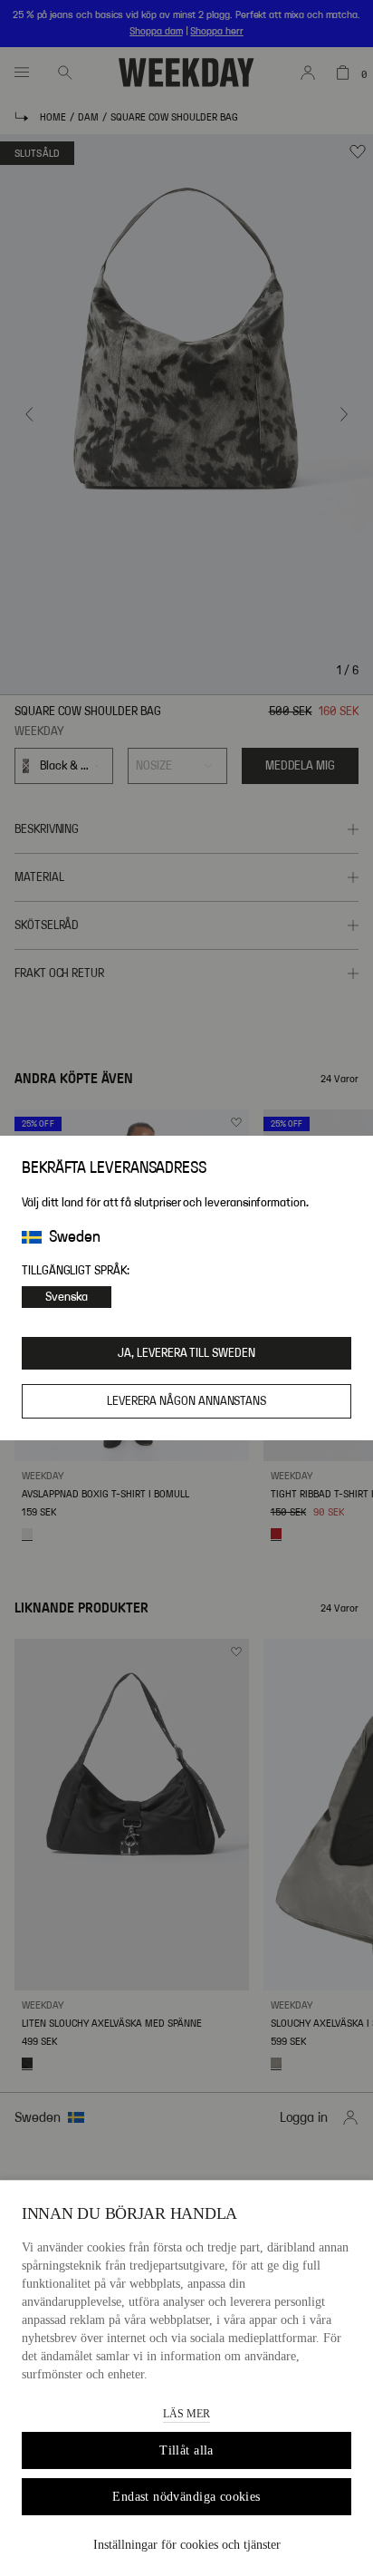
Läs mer (186, 2414)
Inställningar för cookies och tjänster (187, 2545)
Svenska (67, 1297)
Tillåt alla (186, 2450)
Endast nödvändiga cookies (186, 2497)
